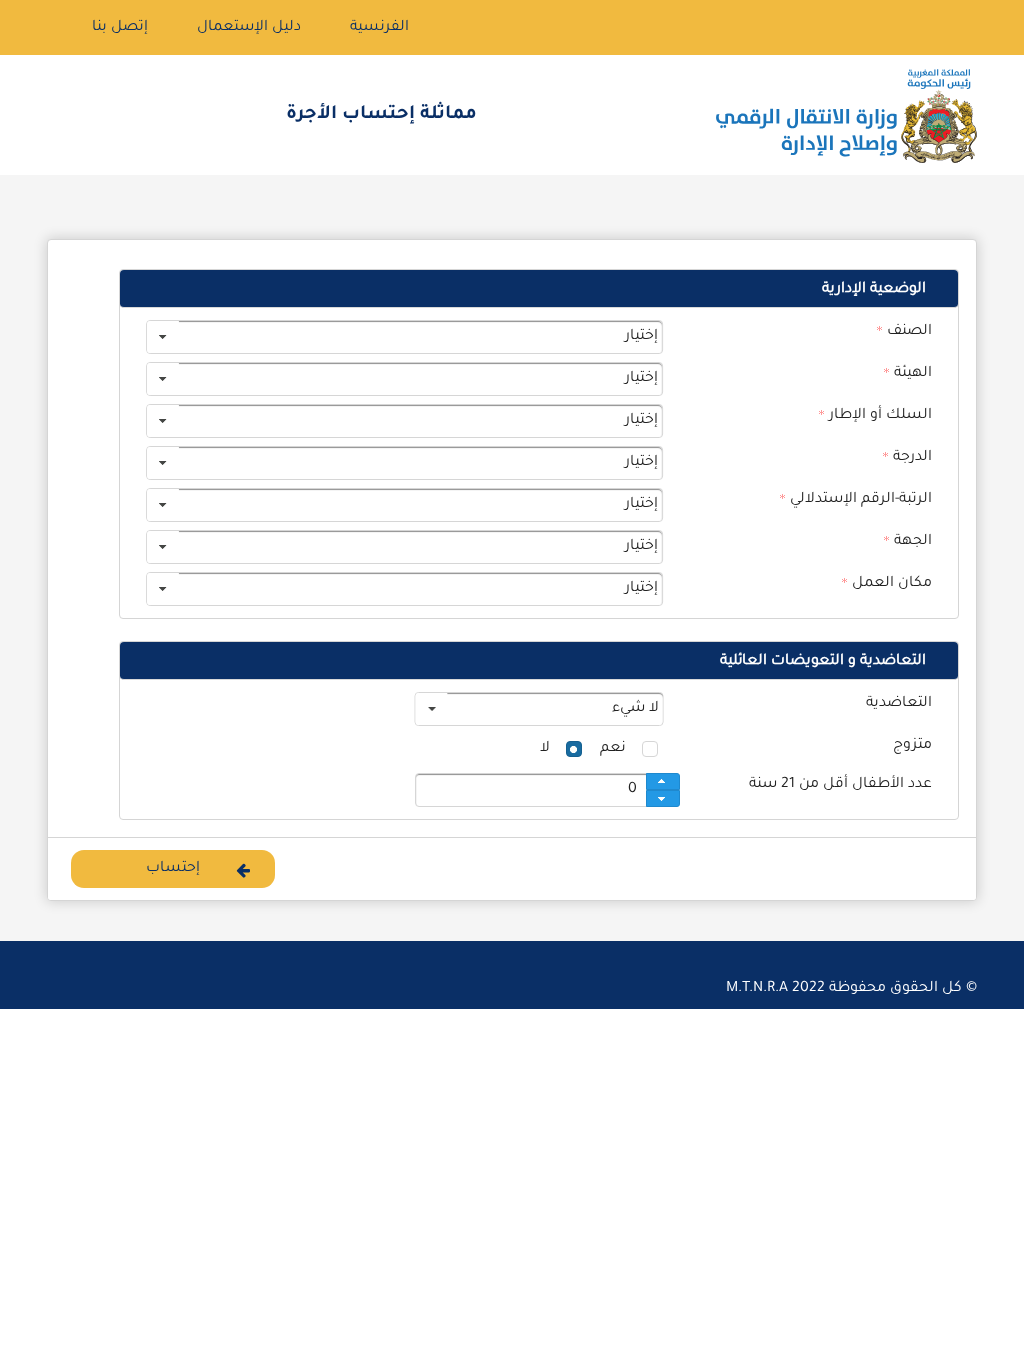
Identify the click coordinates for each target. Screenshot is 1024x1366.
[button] (173, 869)
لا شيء (634, 709)
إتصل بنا (120, 28)
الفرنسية (379, 28)
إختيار (641, 337)
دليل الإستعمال (249, 28)
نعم (613, 749)
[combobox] (404, 337)
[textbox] (539, 790)
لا (545, 749)
